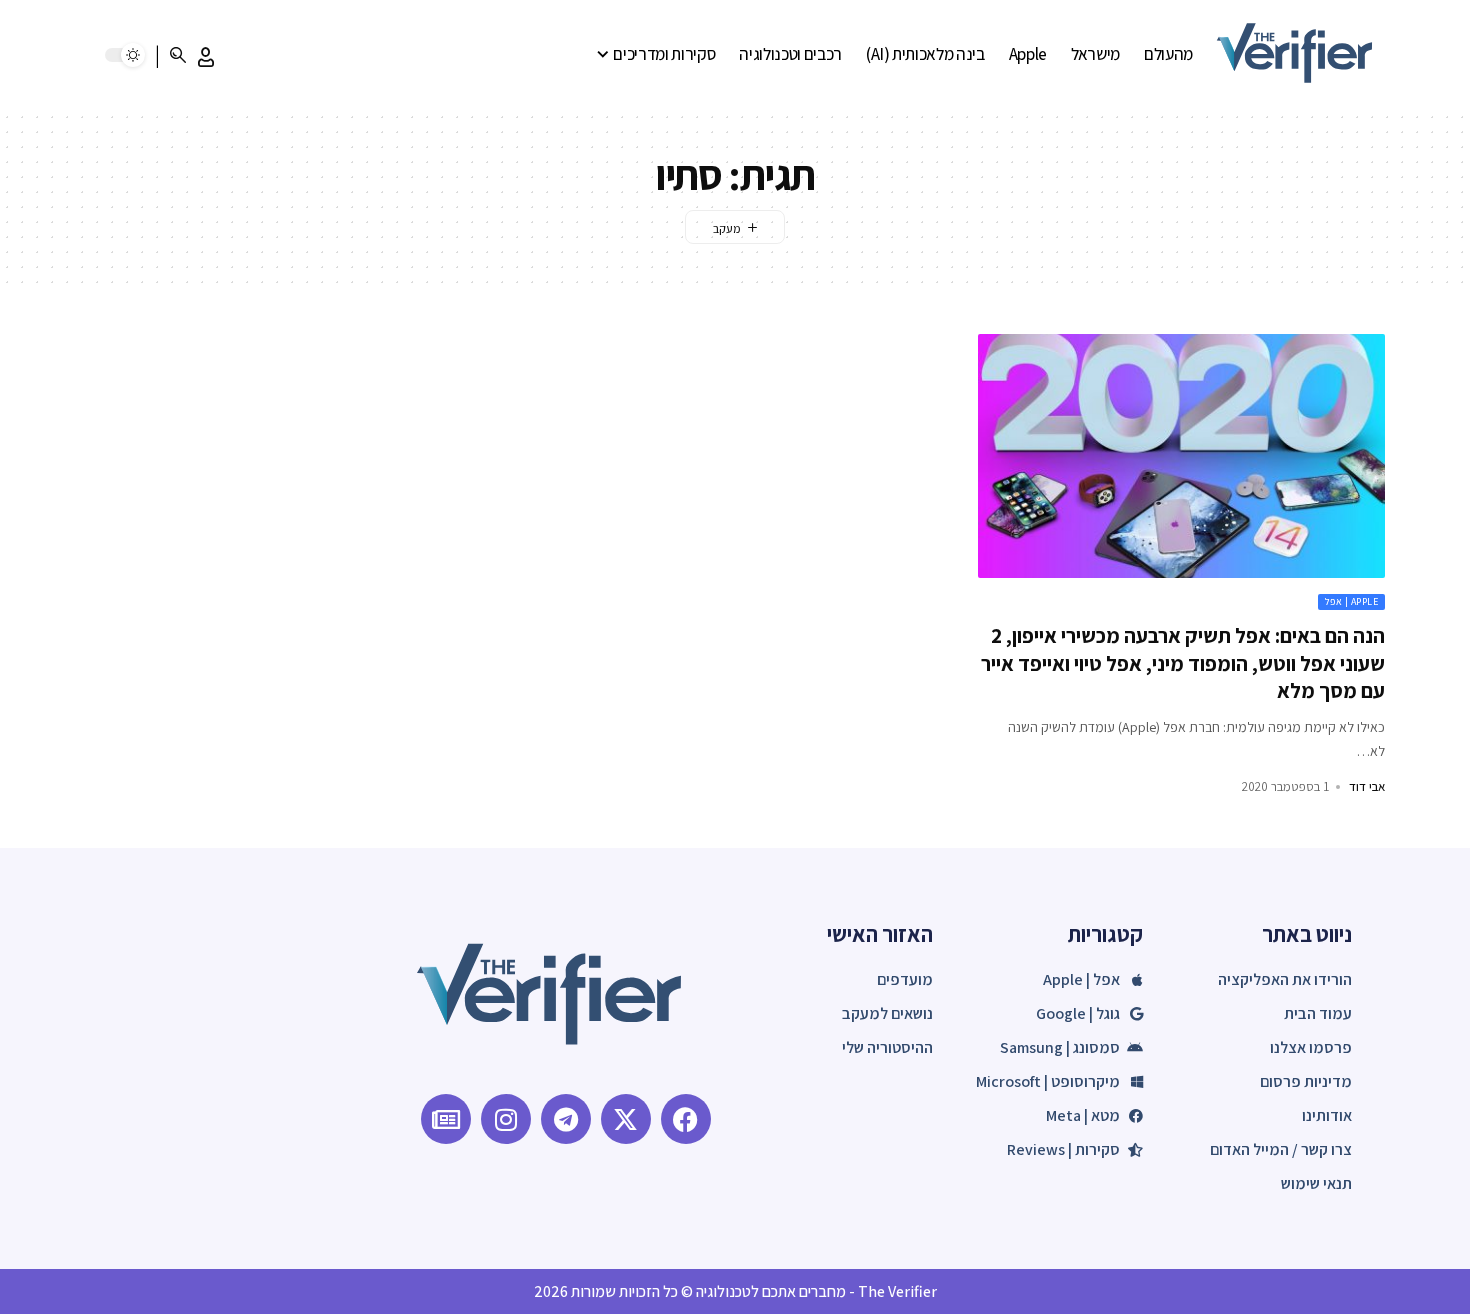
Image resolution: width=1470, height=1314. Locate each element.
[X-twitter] (626, 1119)
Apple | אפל (1352, 601)
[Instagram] (506, 1119)
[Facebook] (686, 1119)
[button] (206, 57)
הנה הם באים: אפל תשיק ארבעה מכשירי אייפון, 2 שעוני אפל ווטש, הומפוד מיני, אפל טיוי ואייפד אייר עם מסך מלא (1183, 663)
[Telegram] (566, 1119)
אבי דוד (1367, 786)
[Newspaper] (446, 1119)
